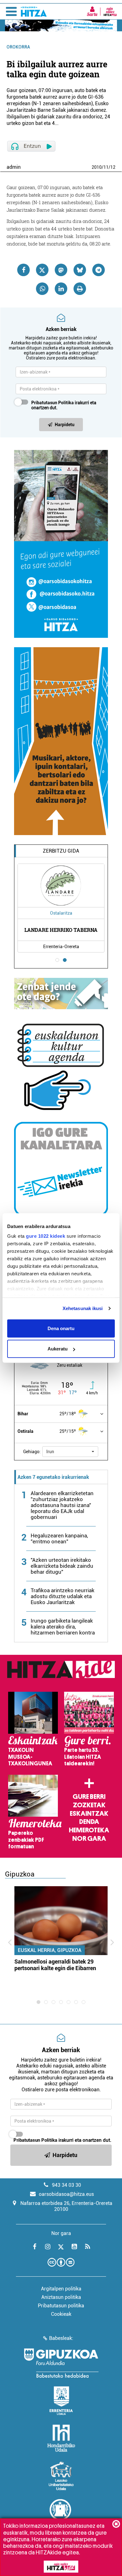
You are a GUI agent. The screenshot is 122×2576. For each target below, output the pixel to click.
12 (113, 167)
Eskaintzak (89, 1814)
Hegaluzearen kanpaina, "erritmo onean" (59, 1538)
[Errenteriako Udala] (61, 2401)
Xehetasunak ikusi (83, 1308)
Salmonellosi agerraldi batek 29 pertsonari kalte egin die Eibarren (55, 1965)
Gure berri (89, 1797)
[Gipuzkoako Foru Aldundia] (61, 2363)
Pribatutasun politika (61, 2306)
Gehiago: (32, 1452)
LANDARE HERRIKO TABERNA (61, 930)
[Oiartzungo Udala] (61, 2513)
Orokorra (18, 47)
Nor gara (89, 1839)
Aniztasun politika (61, 2297)
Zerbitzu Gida (61, 851)
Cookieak (61, 2314)
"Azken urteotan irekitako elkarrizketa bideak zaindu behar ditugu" (62, 1566)
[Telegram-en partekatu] (99, 270)
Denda (89, 1822)
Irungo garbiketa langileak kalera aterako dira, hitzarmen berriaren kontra (63, 1627)
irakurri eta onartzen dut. (64, 405)
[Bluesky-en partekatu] (80, 270)
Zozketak (89, 1805)
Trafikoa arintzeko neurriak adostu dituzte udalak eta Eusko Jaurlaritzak (63, 1596)
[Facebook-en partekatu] (23, 270)
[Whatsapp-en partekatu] (42, 289)
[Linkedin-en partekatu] (61, 289)
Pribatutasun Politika (53, 403)
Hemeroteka (89, 1830)
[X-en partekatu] (42, 270)
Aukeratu (58, 1349)
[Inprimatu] (80, 289)
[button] (70, 1452)
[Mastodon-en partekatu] (61, 270)
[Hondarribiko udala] (61, 2438)
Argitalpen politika (61, 2289)
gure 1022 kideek (46, 1236)
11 (106, 167)
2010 (97, 167)
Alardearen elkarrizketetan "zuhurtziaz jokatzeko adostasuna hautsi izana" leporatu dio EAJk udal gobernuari (62, 1505)
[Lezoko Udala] (61, 2476)
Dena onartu (61, 1328)
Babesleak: (61, 2338)
